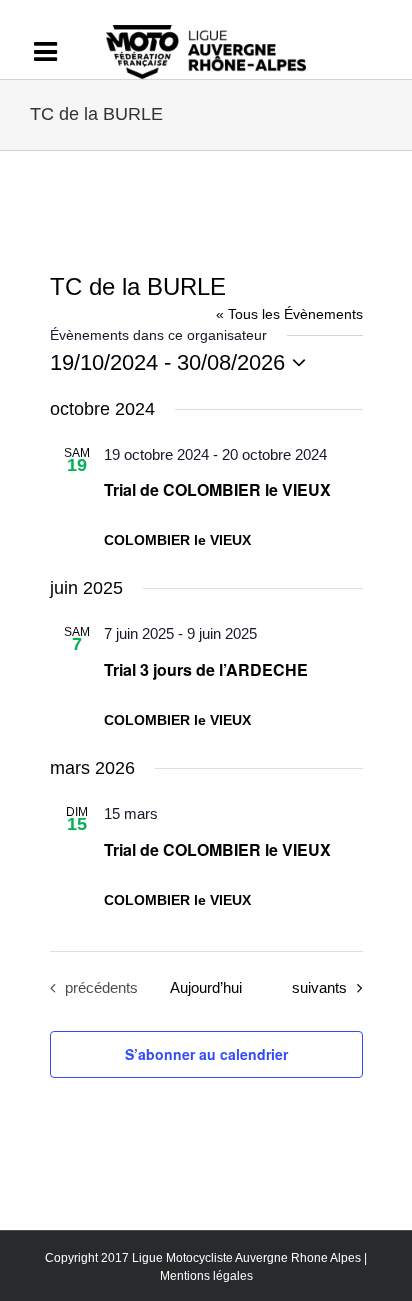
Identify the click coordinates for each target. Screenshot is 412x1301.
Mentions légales (206, 1276)
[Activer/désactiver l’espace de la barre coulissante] (55, 52)
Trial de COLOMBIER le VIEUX (217, 489)
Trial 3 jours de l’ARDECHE (206, 669)
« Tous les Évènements (289, 314)
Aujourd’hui (206, 987)
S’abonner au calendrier (206, 1054)
